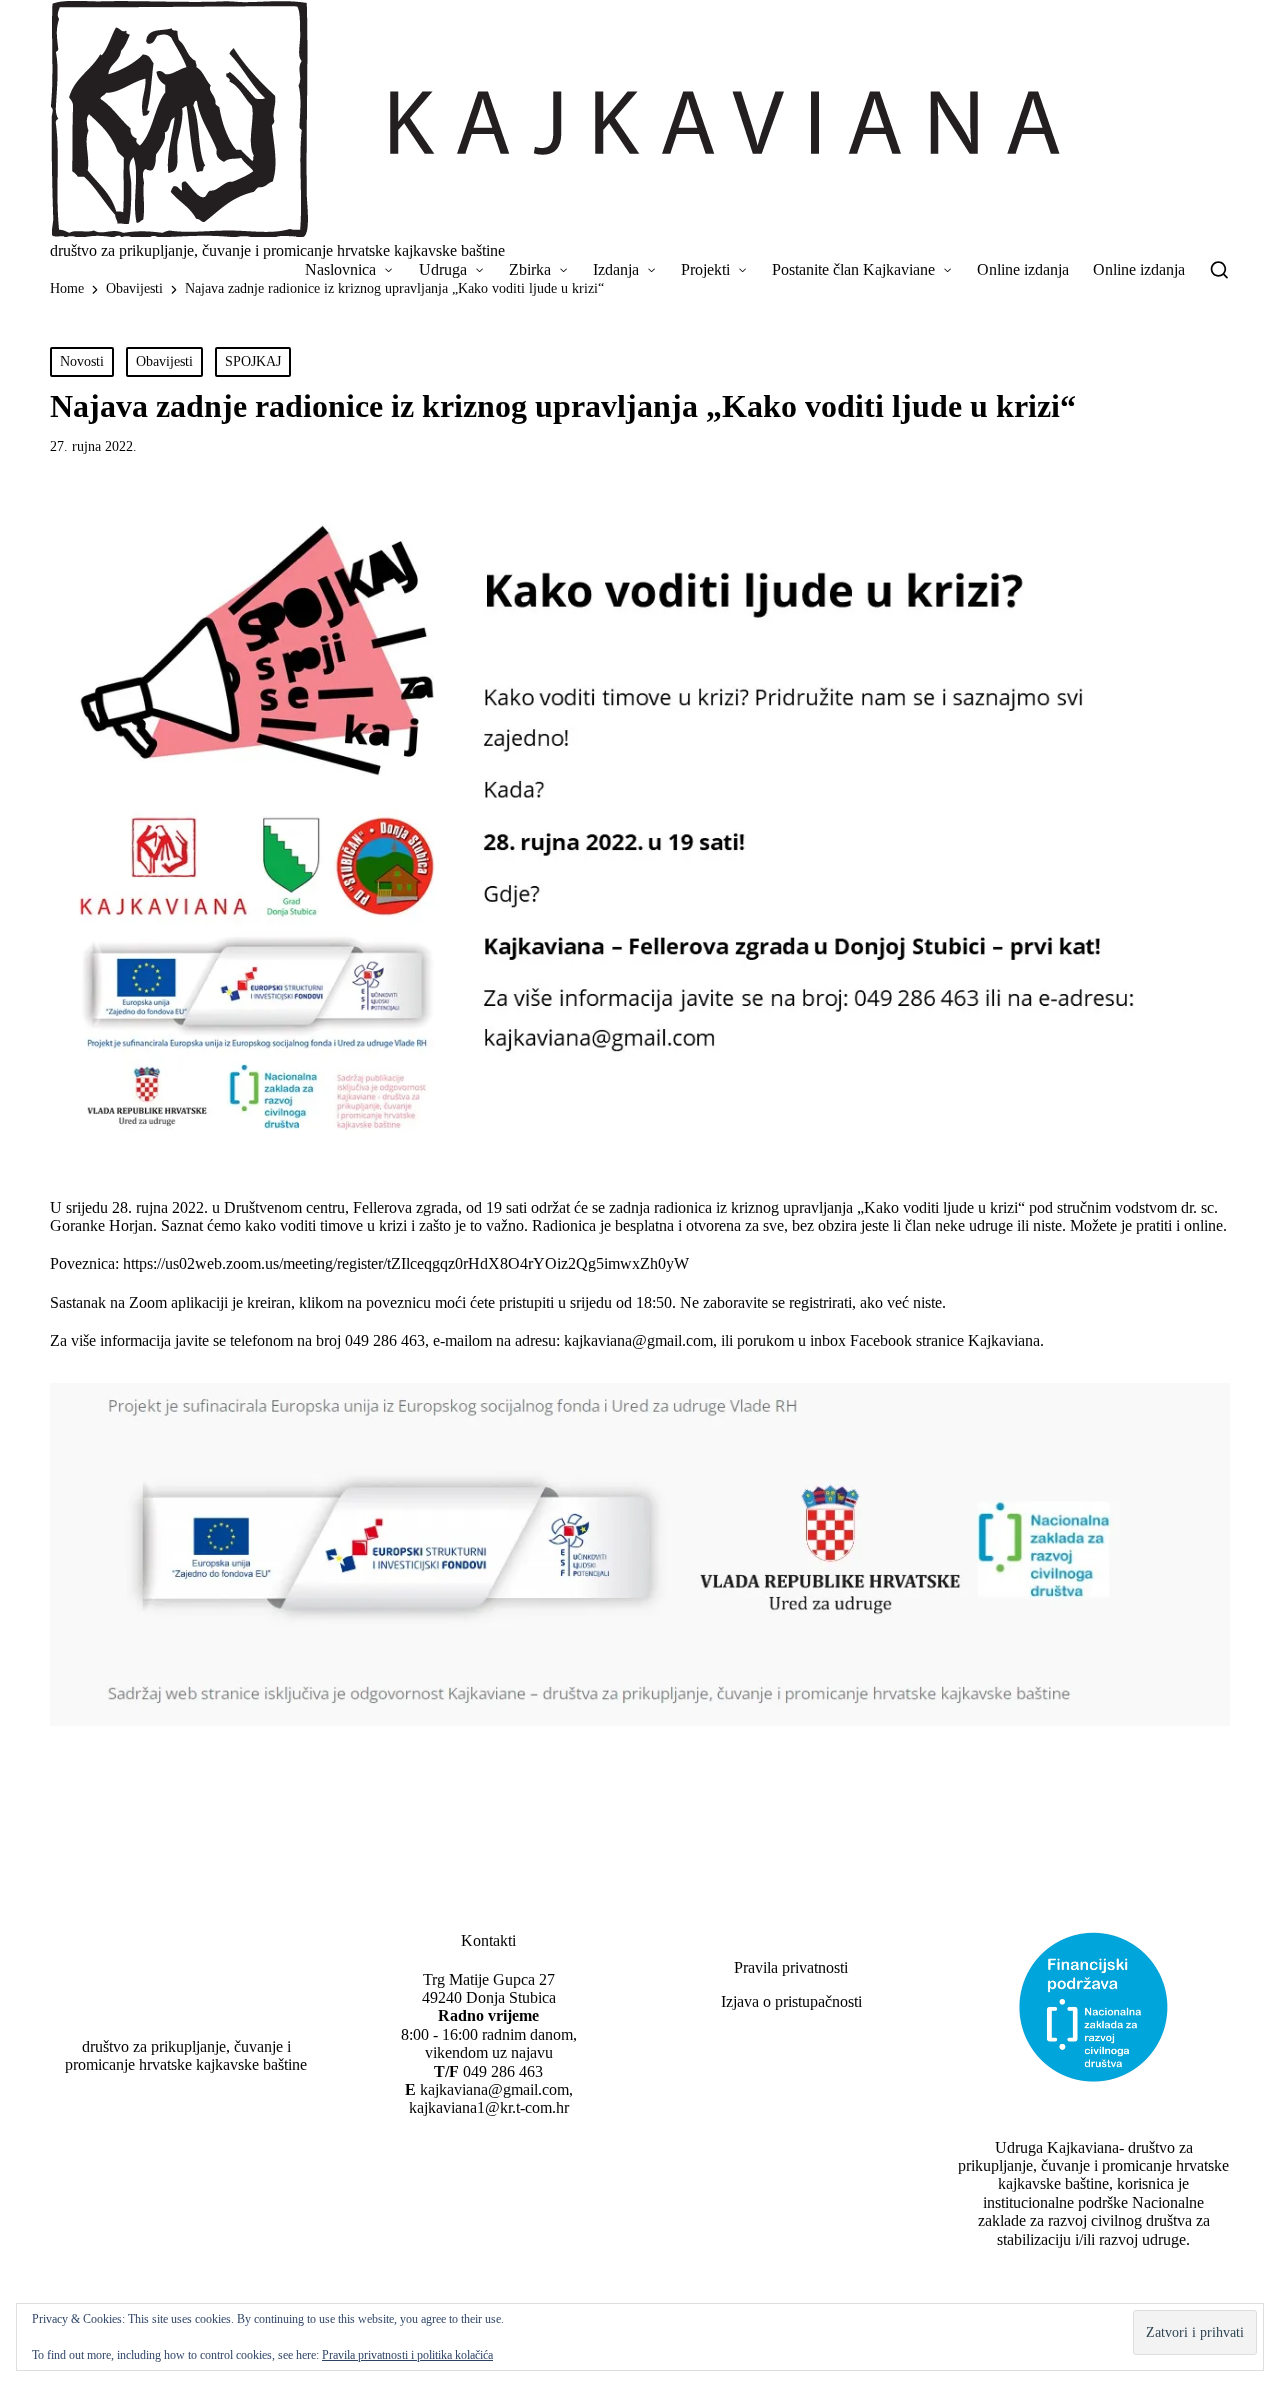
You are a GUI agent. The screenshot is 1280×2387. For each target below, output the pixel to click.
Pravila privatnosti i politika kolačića (407, 2355)
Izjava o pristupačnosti (791, 2001)
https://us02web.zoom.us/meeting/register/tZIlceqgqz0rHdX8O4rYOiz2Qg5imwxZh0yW (406, 1263)
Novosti (82, 361)
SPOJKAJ (253, 361)
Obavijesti (164, 361)
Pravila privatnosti (791, 1967)
